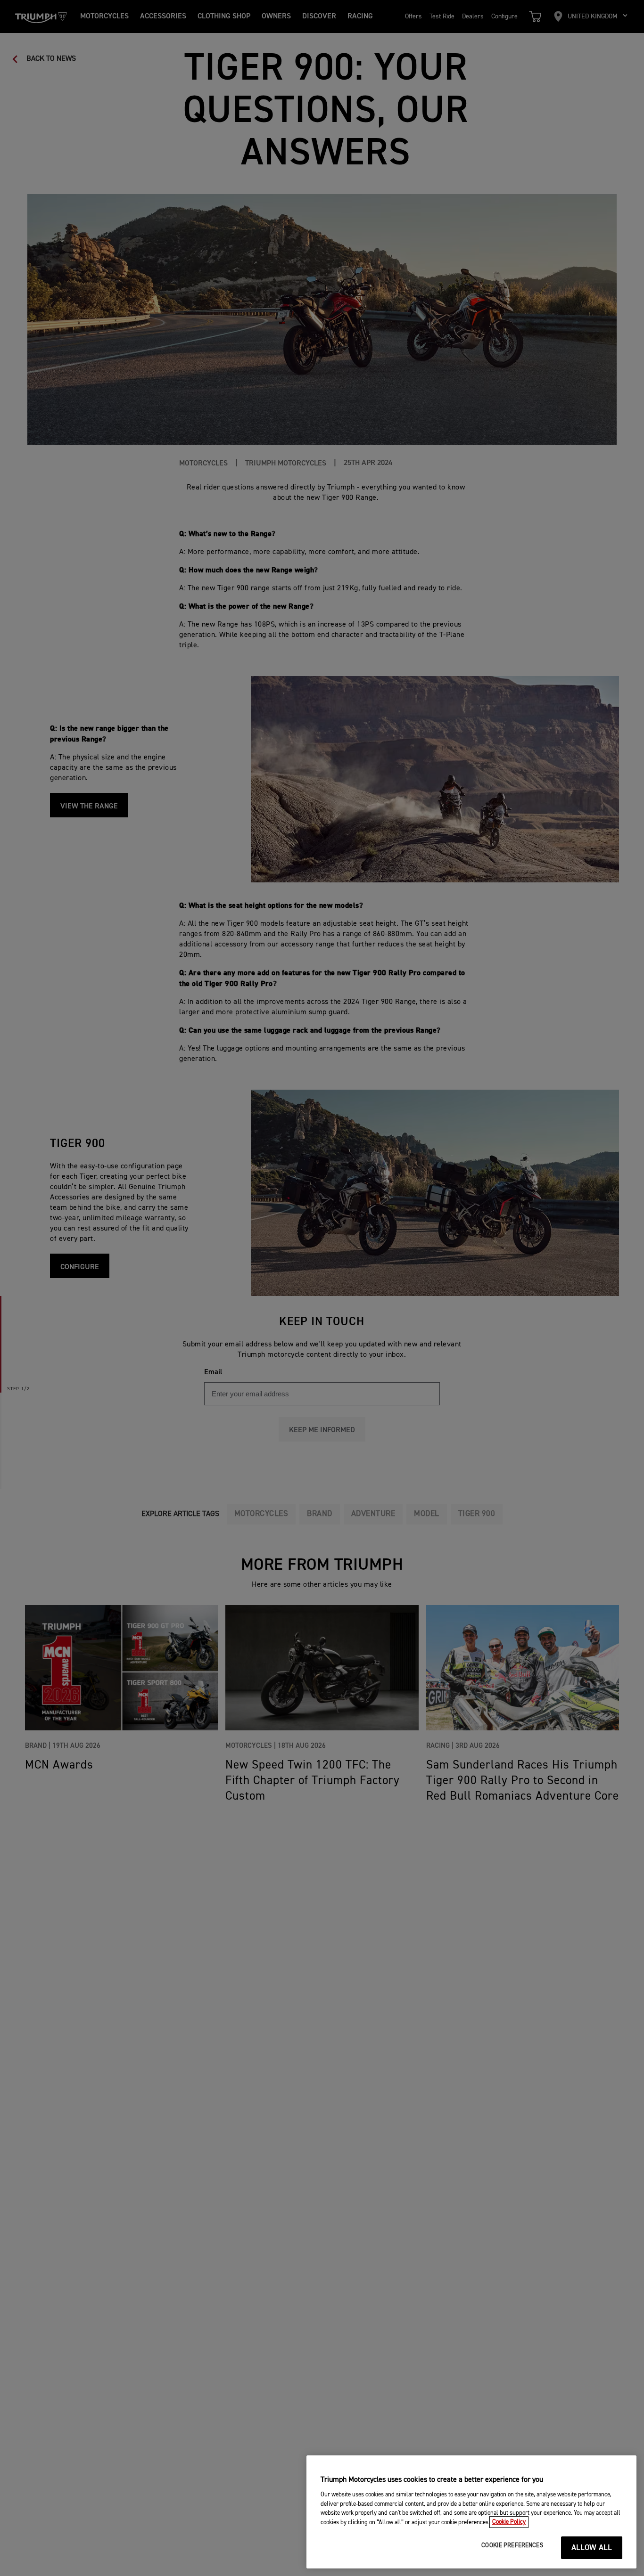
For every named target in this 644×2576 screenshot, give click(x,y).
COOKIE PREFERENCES (512, 2546)
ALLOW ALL (592, 2548)
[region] (471, 2512)
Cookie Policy (509, 2522)
